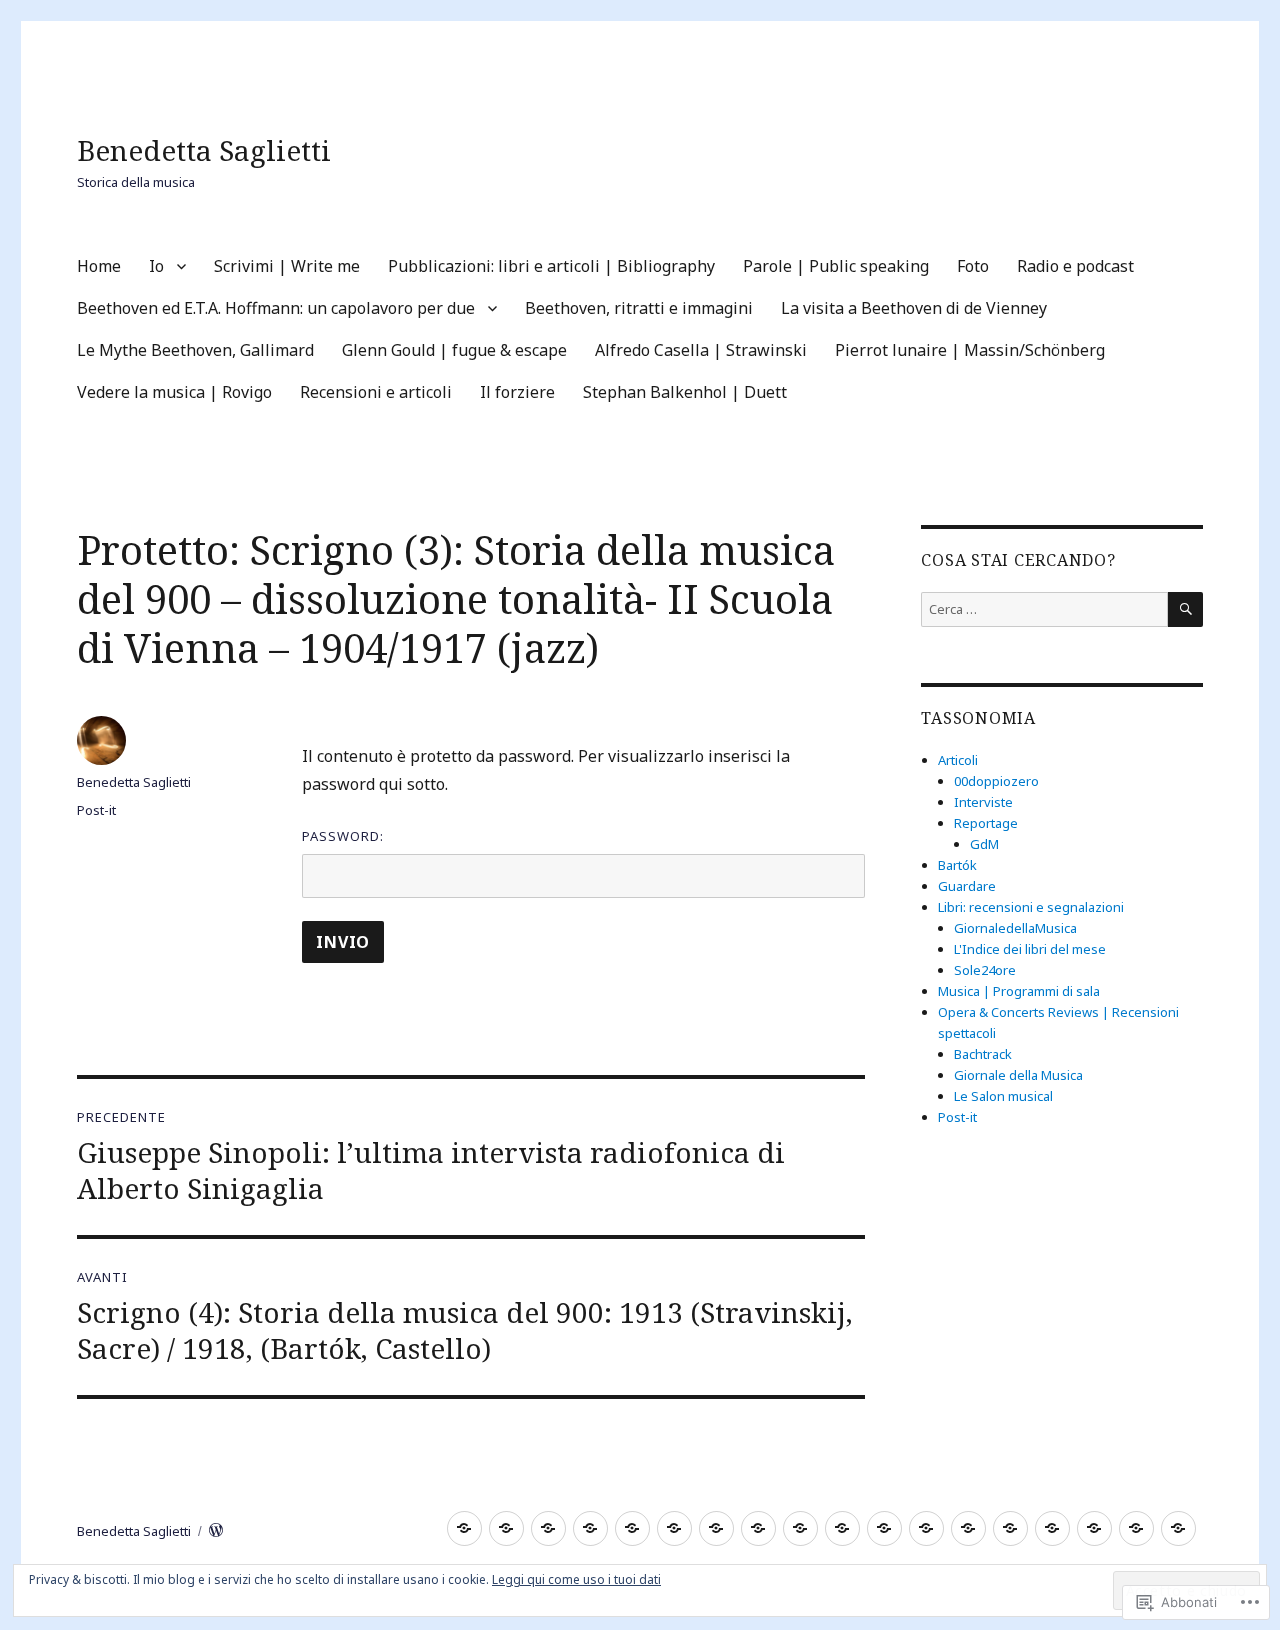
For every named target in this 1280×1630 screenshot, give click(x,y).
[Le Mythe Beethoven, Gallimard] (884, 1528)
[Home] (464, 1528)
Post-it (96, 810)
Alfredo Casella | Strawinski (701, 350)
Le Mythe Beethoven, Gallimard (195, 350)
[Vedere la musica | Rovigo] (1052, 1528)
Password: (343, 836)
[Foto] (674, 1528)
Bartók (957, 865)
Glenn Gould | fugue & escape (454, 350)
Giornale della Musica (1018, 1075)
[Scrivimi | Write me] (548, 1528)
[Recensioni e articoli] (1094, 1528)
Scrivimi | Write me (287, 266)
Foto (973, 266)
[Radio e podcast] (716, 1528)
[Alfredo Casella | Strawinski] (968, 1528)
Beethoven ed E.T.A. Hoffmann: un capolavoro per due (276, 308)
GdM (984, 844)
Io (156, 266)
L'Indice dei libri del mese (1030, 949)
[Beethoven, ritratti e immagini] (800, 1528)
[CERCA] (1185, 609)
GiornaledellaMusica (1015, 928)
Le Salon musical (1003, 1096)
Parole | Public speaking (836, 266)
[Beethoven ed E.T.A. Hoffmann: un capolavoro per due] (758, 1528)
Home (99, 266)
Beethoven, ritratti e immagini (639, 308)
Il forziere (517, 392)
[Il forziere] (1136, 1528)
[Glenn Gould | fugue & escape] (926, 1528)
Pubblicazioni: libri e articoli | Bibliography (551, 266)
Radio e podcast (1075, 266)
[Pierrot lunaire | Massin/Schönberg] (1010, 1528)
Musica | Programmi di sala (1019, 991)
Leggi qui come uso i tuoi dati (576, 1579)
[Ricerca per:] (1044, 609)
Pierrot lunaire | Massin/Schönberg (970, 350)
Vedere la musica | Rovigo (174, 392)
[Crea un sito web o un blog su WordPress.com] (216, 1531)
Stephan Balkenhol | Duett (685, 392)
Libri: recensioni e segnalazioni (1031, 907)
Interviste (983, 802)
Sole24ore (985, 970)
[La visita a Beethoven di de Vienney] (842, 1528)
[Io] (506, 1528)
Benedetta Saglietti (204, 150)
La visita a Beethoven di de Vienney (914, 308)
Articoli (958, 760)
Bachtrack (983, 1054)
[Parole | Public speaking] (632, 1528)
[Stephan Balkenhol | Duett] (1178, 1528)
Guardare (967, 886)
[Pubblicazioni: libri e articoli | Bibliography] (590, 1528)
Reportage (986, 823)
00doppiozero (996, 781)
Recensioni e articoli (376, 392)
